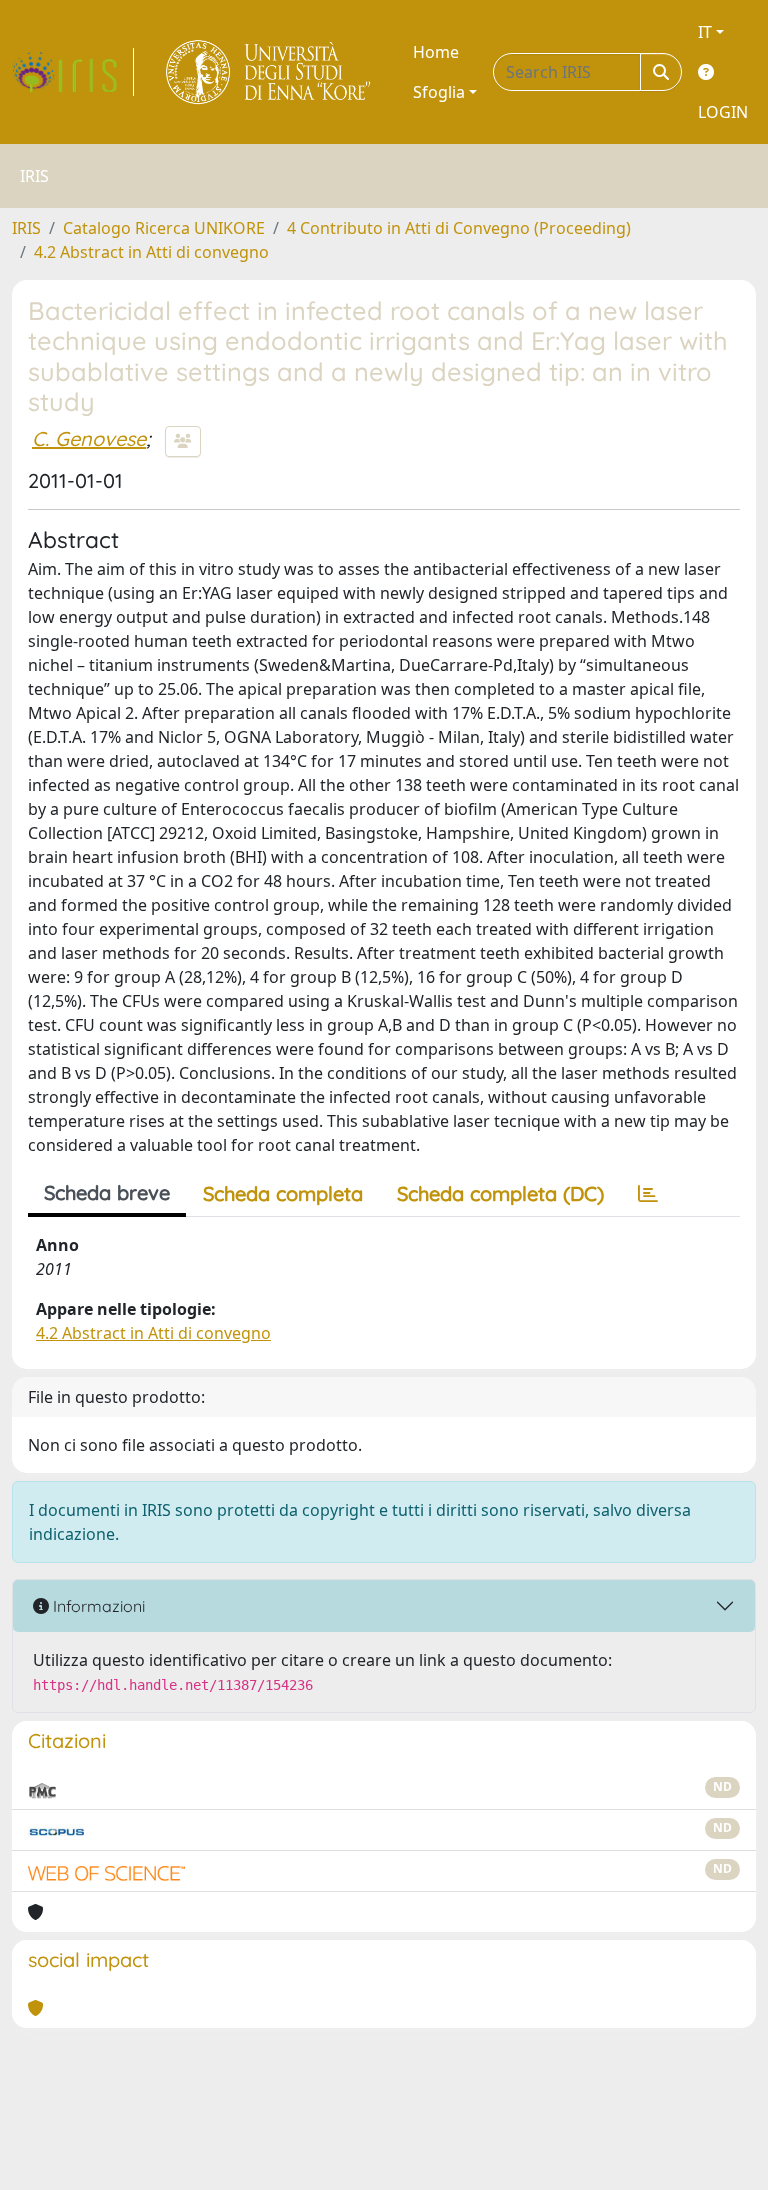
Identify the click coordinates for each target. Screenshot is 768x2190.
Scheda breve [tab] (107, 1192)
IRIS (26, 228)
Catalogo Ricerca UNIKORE (164, 228)
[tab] (648, 1194)
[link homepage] (73, 72)
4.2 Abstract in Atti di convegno (151, 252)
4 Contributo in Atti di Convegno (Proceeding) (459, 228)
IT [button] (705, 32)
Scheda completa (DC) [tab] (500, 1193)
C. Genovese (89, 438)
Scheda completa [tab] (283, 1193)
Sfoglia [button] (439, 92)
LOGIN (723, 112)
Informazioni (97, 1606)
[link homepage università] (269, 72)
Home (436, 52)
